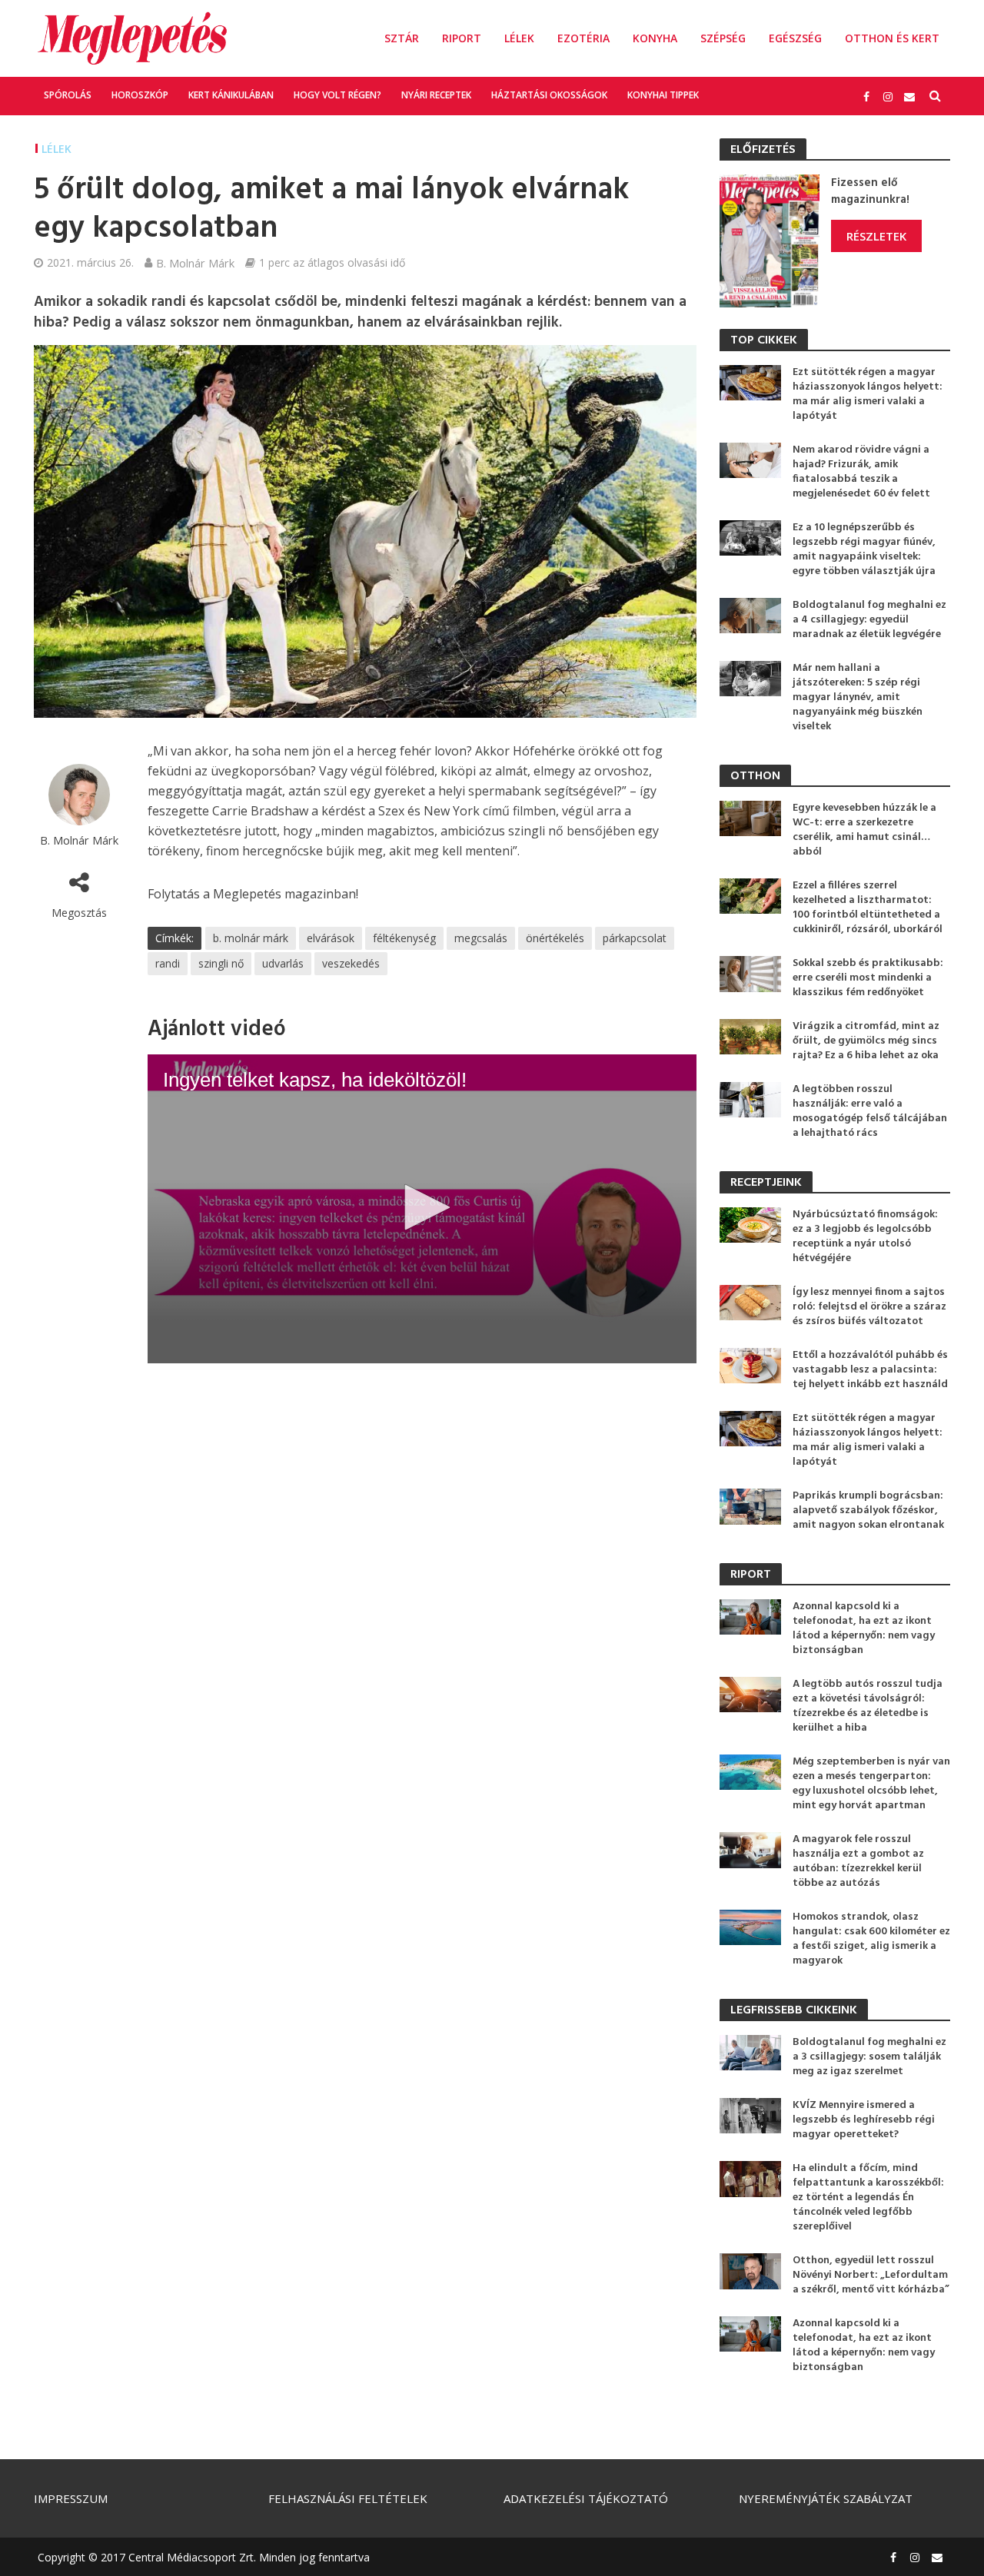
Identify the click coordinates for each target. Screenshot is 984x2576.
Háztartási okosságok (549, 95)
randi (168, 963)
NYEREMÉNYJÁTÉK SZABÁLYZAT (826, 2498)
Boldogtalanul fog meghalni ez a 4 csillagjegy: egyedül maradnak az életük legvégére (869, 620)
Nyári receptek (436, 95)
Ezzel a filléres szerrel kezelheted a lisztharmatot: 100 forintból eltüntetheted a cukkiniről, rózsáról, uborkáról (868, 908)
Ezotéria (583, 38)
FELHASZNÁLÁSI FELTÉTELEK (348, 2498)
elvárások (331, 938)
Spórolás (68, 95)
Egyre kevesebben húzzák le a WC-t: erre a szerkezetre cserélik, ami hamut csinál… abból (864, 830)
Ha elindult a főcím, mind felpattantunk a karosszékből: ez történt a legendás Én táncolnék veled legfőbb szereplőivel (868, 2198)
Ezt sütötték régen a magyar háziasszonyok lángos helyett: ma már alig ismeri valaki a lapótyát (868, 394)
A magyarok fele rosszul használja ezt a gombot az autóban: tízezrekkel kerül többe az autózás (858, 1861)
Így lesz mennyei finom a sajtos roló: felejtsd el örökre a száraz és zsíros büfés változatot (869, 1307)
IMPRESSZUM (71, 2498)
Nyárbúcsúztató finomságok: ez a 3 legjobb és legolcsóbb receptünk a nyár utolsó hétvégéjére (865, 1237)
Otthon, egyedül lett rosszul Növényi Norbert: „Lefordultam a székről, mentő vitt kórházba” (871, 2275)
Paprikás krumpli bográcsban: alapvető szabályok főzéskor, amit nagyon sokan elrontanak (868, 1510)
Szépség (723, 38)
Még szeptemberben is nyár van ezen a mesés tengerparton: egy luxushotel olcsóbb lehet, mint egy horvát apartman (871, 1784)
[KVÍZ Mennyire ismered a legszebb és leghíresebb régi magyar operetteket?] (750, 2114)
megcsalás (481, 938)
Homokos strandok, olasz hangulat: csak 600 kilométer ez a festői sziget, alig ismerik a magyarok (871, 1939)
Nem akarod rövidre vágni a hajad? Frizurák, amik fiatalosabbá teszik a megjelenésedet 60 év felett (861, 472)
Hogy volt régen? (337, 95)
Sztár (402, 38)
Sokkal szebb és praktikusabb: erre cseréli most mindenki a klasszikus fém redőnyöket (868, 978)
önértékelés (555, 938)
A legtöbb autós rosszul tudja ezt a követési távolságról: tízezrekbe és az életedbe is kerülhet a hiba (868, 1706)
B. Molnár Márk (195, 263)
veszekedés (351, 963)
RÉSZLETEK (876, 236)
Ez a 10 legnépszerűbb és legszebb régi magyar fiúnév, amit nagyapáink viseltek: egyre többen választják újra (864, 549)
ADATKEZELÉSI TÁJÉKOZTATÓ (586, 2498)
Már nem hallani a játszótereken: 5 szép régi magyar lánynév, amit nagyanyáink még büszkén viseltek (858, 697)
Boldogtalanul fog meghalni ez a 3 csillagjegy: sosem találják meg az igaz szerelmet (869, 2057)
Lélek (519, 38)
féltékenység (404, 938)
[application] (422, 1209)
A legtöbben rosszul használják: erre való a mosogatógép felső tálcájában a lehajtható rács (870, 1111)
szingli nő (221, 963)
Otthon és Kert (892, 38)
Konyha (655, 38)
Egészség (795, 38)
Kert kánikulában (231, 95)
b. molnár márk (251, 938)
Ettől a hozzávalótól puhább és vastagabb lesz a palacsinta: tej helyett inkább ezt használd (870, 1370)
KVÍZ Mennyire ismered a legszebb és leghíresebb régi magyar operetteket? (864, 2120)
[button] (422, 1207)
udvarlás (283, 963)
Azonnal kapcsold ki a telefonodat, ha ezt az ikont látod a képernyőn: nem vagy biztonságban (864, 1628)
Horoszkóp (140, 95)
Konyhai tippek (663, 95)
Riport (462, 38)
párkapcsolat (635, 938)
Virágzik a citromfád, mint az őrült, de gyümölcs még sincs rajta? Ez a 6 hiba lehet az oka (866, 1041)
